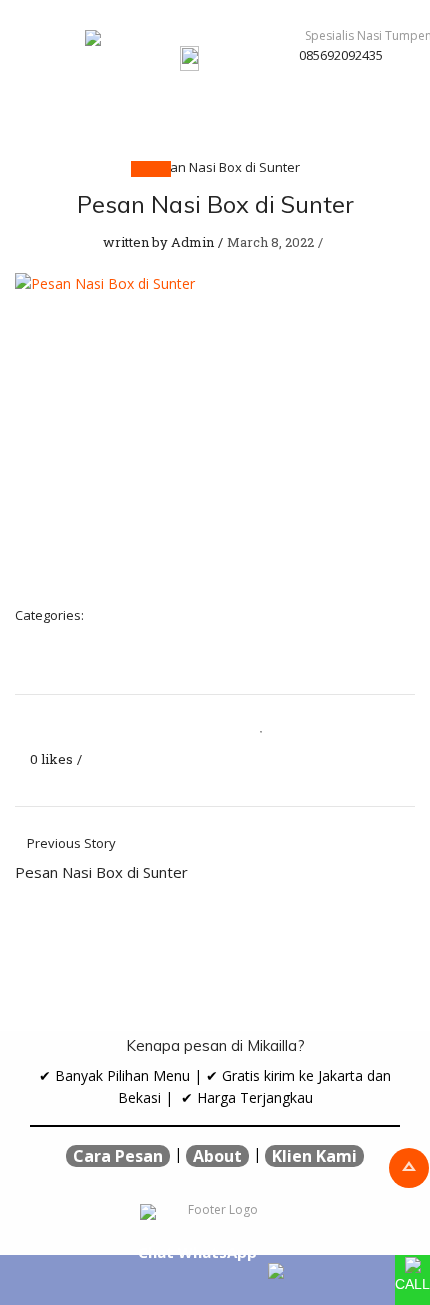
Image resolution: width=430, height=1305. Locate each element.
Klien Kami (314, 1156)
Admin (192, 242)
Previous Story (101, 859)
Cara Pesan (118, 1156)
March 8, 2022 (270, 242)
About (217, 1156)
